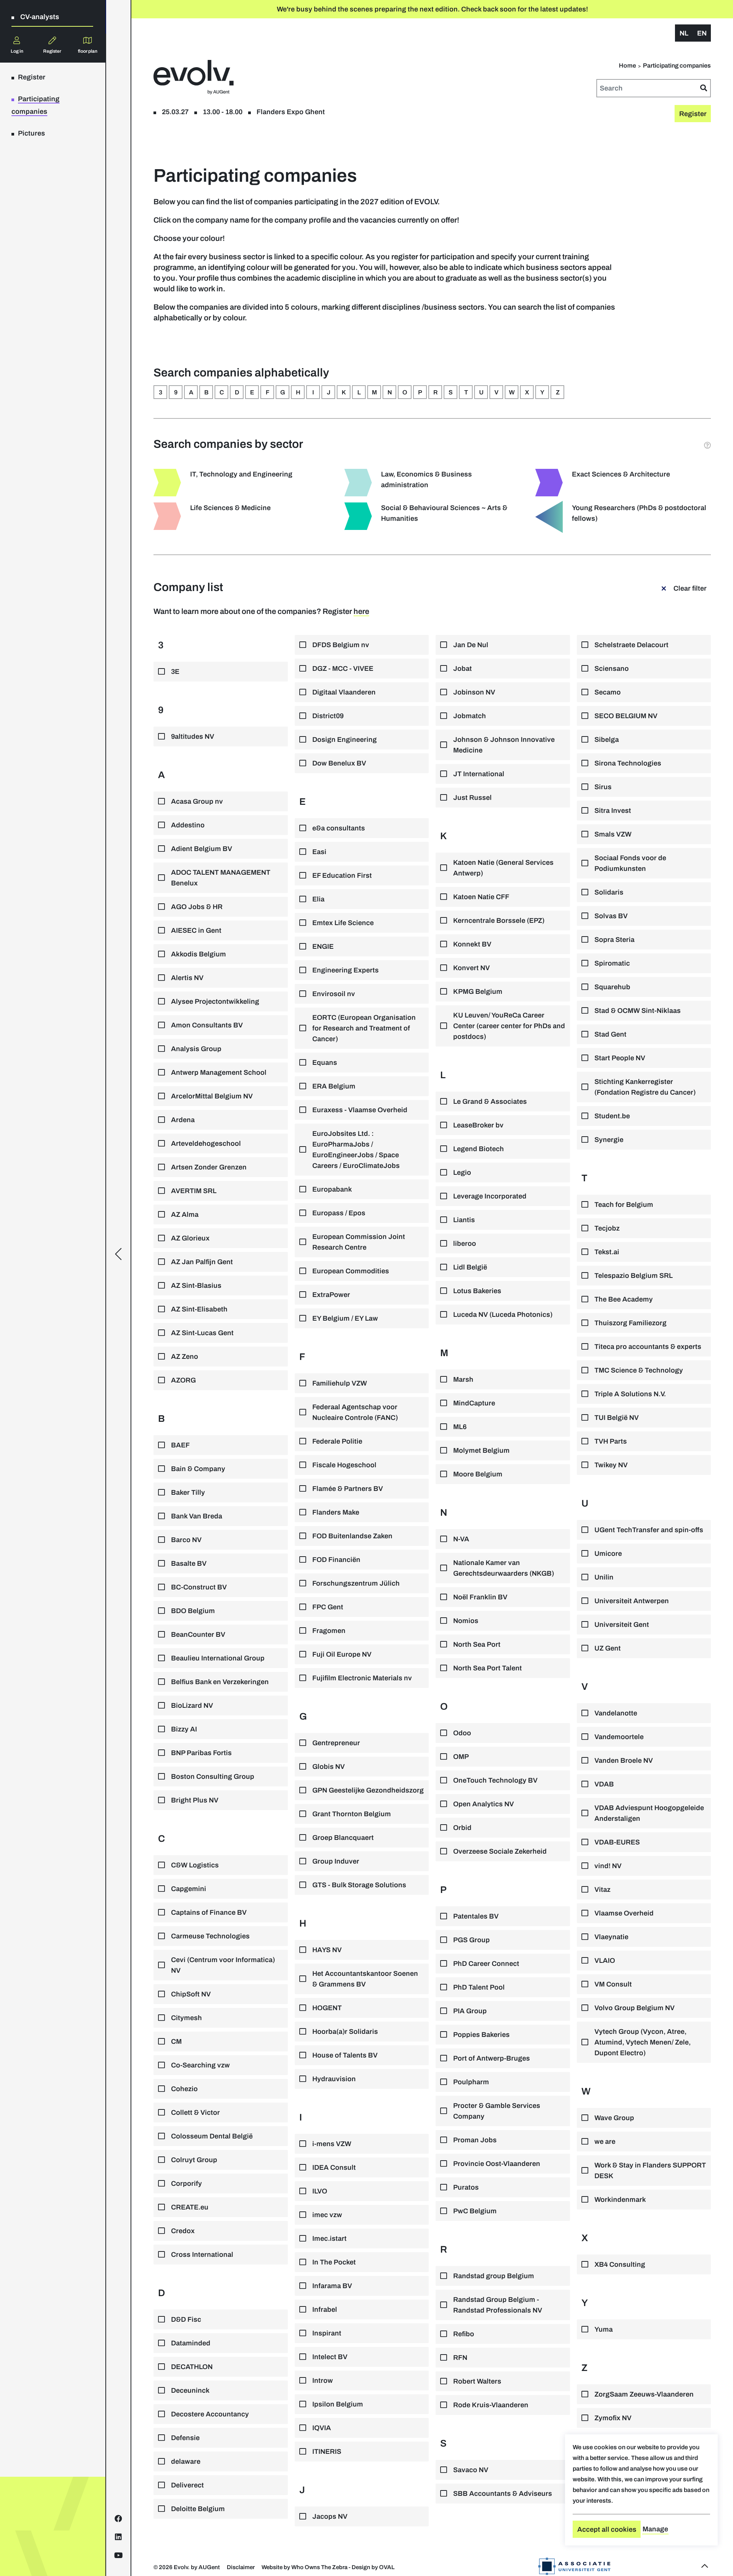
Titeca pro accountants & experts (648, 1347)
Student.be (612, 1116)
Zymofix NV (613, 2418)
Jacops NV (330, 2516)
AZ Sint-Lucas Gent (202, 1333)
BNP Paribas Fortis (201, 1753)
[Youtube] (119, 2555)
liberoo (465, 1244)
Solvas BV (611, 916)
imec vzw (327, 2215)
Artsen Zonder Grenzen (209, 1167)
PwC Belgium (475, 2211)
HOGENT (327, 2008)
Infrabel (325, 2310)
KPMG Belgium (478, 992)
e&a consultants (339, 828)
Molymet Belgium (481, 1450)
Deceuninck (190, 2390)
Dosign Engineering (345, 740)
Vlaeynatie (611, 1937)
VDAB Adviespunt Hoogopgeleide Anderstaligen (649, 1813)
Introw (323, 2381)
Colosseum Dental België (212, 2136)
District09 (328, 716)
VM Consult (613, 1984)
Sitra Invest (613, 811)
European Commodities (351, 1271)
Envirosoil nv (334, 994)
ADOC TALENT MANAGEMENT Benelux (221, 878)
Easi (319, 852)
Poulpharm (471, 2082)
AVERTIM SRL (194, 1191)
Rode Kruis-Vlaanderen (491, 2405)
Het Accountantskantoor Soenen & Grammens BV (365, 1979)
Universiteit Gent (622, 1625)
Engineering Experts (346, 970)
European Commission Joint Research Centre (359, 1242)
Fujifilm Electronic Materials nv (362, 1678)
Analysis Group (196, 1049)
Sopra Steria (614, 940)
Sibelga (607, 740)
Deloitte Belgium (198, 2509)
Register (52, 51)
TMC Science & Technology (639, 1370)
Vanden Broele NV (624, 1760)
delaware (186, 2461)
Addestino (188, 825)
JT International (479, 774)
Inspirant (327, 2333)
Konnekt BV (472, 944)
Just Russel (472, 798)
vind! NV (608, 1866)
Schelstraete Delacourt (631, 645)
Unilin (604, 1577)
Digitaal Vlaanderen (344, 692)
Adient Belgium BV (202, 849)
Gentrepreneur (336, 1743)
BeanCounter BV (198, 1634)
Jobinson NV (474, 692)
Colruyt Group (194, 2160)
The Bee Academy (624, 1299)
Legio (462, 1173)
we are (605, 2142)
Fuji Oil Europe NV (342, 1654)
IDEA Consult (334, 2167)
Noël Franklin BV (480, 1597)
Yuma (604, 2329)
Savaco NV (471, 2470)
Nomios (466, 1621)
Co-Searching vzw (200, 2065)
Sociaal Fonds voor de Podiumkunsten (630, 863)
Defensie (185, 2438)
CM (176, 2041)
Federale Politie (337, 1441)
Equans (325, 1063)
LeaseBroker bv (478, 1125)
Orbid (462, 1828)
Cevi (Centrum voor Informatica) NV (223, 1965)
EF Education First (342, 875)
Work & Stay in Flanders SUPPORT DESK (650, 2171)
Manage (655, 2529)
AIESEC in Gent (196, 930)
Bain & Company (198, 1469)
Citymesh (186, 2018)
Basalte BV (189, 1563)
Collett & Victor (195, 2112)
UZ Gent (608, 1648)
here (361, 611)
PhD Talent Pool (479, 1987)
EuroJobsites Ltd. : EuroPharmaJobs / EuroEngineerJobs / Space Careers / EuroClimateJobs (356, 1150)
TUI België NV (617, 1418)
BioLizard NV (192, 1705)
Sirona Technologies (628, 763)
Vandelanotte (616, 1713)
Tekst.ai (607, 1252)
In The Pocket (334, 2262)
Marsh (463, 1379)
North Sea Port (477, 1644)
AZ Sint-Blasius (196, 1286)
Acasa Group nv (197, 801)
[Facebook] (118, 2519)
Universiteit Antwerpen (632, 1601)
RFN (460, 2358)
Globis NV (329, 1767)
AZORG (183, 1380)
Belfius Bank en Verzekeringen (220, 1682)
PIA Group (470, 2011)
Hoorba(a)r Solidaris (345, 2032)
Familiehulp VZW (340, 1383)
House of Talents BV (345, 2055)
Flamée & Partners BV (348, 1489)
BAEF (180, 1445)
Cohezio (184, 2089)
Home (627, 65)
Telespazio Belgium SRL (634, 1276)
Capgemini (189, 1889)
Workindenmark (620, 2200)
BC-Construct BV (199, 1587)
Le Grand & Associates (490, 1101)
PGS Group (471, 1940)
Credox (183, 2231)
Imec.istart (329, 2238)
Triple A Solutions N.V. (630, 1394)
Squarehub (612, 987)
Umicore (608, 1554)
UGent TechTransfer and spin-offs (649, 1530)
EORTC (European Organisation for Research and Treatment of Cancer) (364, 1028)
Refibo (464, 2334)
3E (175, 672)
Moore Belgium (478, 1474)
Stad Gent (610, 1034)
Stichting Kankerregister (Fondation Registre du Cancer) (645, 1087)
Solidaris (609, 892)
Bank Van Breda (197, 1516)
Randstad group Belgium (494, 2276)
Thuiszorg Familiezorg (630, 1323)
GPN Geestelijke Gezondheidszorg (368, 1790)
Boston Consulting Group (213, 1777)
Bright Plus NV (195, 1800)
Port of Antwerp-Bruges (492, 2058)
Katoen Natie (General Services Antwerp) (503, 868)
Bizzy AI (184, 1729)
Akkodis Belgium (199, 954)
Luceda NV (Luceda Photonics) (503, 1315)
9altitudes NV (193, 736)
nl (684, 33)
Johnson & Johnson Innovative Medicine (504, 745)
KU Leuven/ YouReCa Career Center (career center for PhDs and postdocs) (509, 1026)
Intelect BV (330, 2357)
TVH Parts (611, 1441)
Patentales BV (476, 1916)
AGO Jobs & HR (197, 907)
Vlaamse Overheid (624, 1913)
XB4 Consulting (620, 2264)
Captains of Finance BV (209, 1912)
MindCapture (474, 1403)
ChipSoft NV (191, 1994)
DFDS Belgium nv (341, 645)
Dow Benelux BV (339, 763)
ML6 (460, 1427)
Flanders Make (336, 1512)
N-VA (461, 1539)
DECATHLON (192, 2367)
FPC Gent (328, 1607)
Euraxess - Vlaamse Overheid (360, 1110)
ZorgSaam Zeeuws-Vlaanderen (644, 2394)
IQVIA (322, 2428)
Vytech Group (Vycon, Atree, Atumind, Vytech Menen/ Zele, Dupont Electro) (643, 2042)
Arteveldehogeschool (206, 1143)
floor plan (88, 51)
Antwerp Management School (219, 1072)
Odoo (462, 1733)
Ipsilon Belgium (338, 2404)
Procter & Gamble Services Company (497, 2111)
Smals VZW (613, 834)
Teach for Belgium (624, 1205)
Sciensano (612, 669)
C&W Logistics (195, 1865)
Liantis (464, 1220)
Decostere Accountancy (210, 2414)
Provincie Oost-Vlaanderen (497, 2164)
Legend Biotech (479, 1149)
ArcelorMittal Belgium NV (212, 1096)
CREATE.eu (190, 2207)
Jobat (463, 669)
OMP (461, 1757)
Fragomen (329, 1631)
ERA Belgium (334, 1086)
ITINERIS (327, 2452)
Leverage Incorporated (490, 1196)
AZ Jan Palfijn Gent (202, 1262)
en (702, 33)
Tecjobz (607, 1228)
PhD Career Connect (486, 1964)
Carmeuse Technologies (210, 1936)
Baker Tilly (188, 1492)
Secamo (608, 692)
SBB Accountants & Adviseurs (503, 2494)
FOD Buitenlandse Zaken (352, 1536)
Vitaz (602, 1890)
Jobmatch (470, 716)
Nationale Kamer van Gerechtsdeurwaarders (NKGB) (504, 1568)
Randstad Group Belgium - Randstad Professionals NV (498, 2305)
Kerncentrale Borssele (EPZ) (499, 921)
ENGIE (323, 946)
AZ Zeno (185, 1357)
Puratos (466, 2187)
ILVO (320, 2191)
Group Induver (336, 1861)
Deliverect (187, 2485)
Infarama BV (332, 2286)
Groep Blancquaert (343, 1838)
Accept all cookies (607, 2529)
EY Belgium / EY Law (345, 1318)
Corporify (186, 2184)
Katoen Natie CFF (481, 897)
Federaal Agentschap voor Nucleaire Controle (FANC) (355, 1412)
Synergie (609, 1140)
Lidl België (470, 1267)
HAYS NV (327, 1950)
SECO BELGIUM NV (626, 716)
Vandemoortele (619, 1737)
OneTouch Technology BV (495, 1780)
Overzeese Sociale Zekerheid (500, 1851)
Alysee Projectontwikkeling (215, 1001)
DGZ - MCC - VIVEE (343, 669)
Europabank (332, 1189)
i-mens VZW (332, 2144)
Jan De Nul (471, 645)
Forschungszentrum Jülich (356, 1583)
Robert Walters (477, 2381)
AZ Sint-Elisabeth (199, 1309)
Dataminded (191, 2343)
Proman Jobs (475, 2140)
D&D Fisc (186, 2319)
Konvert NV (471, 968)
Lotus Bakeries (477, 1291)
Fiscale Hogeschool (344, 1465)
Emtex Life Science (343, 923)
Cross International (202, 2255)
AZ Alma (185, 1215)
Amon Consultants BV (207, 1025)
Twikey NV (611, 1465)
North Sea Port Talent (488, 1668)
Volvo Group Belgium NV (635, 2008)
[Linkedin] (118, 2537)
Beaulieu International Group (218, 1658)
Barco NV (186, 1540)
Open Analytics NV (484, 1804)
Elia (318, 899)
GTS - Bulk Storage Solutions (359, 1885)
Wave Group (614, 2118)
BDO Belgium (193, 1611)
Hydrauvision (334, 2079)
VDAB (604, 1784)
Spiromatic (612, 963)
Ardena (183, 1120)
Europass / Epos (339, 1213)
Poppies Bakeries (481, 2035)
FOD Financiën (336, 1560)
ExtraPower (331, 1295)
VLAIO (605, 1961)
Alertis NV (187, 978)
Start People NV (620, 1058)
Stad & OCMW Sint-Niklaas (638, 1011)
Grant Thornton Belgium (352, 1814)
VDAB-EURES (617, 1842)
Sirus (603, 787)
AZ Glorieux (190, 1238)
